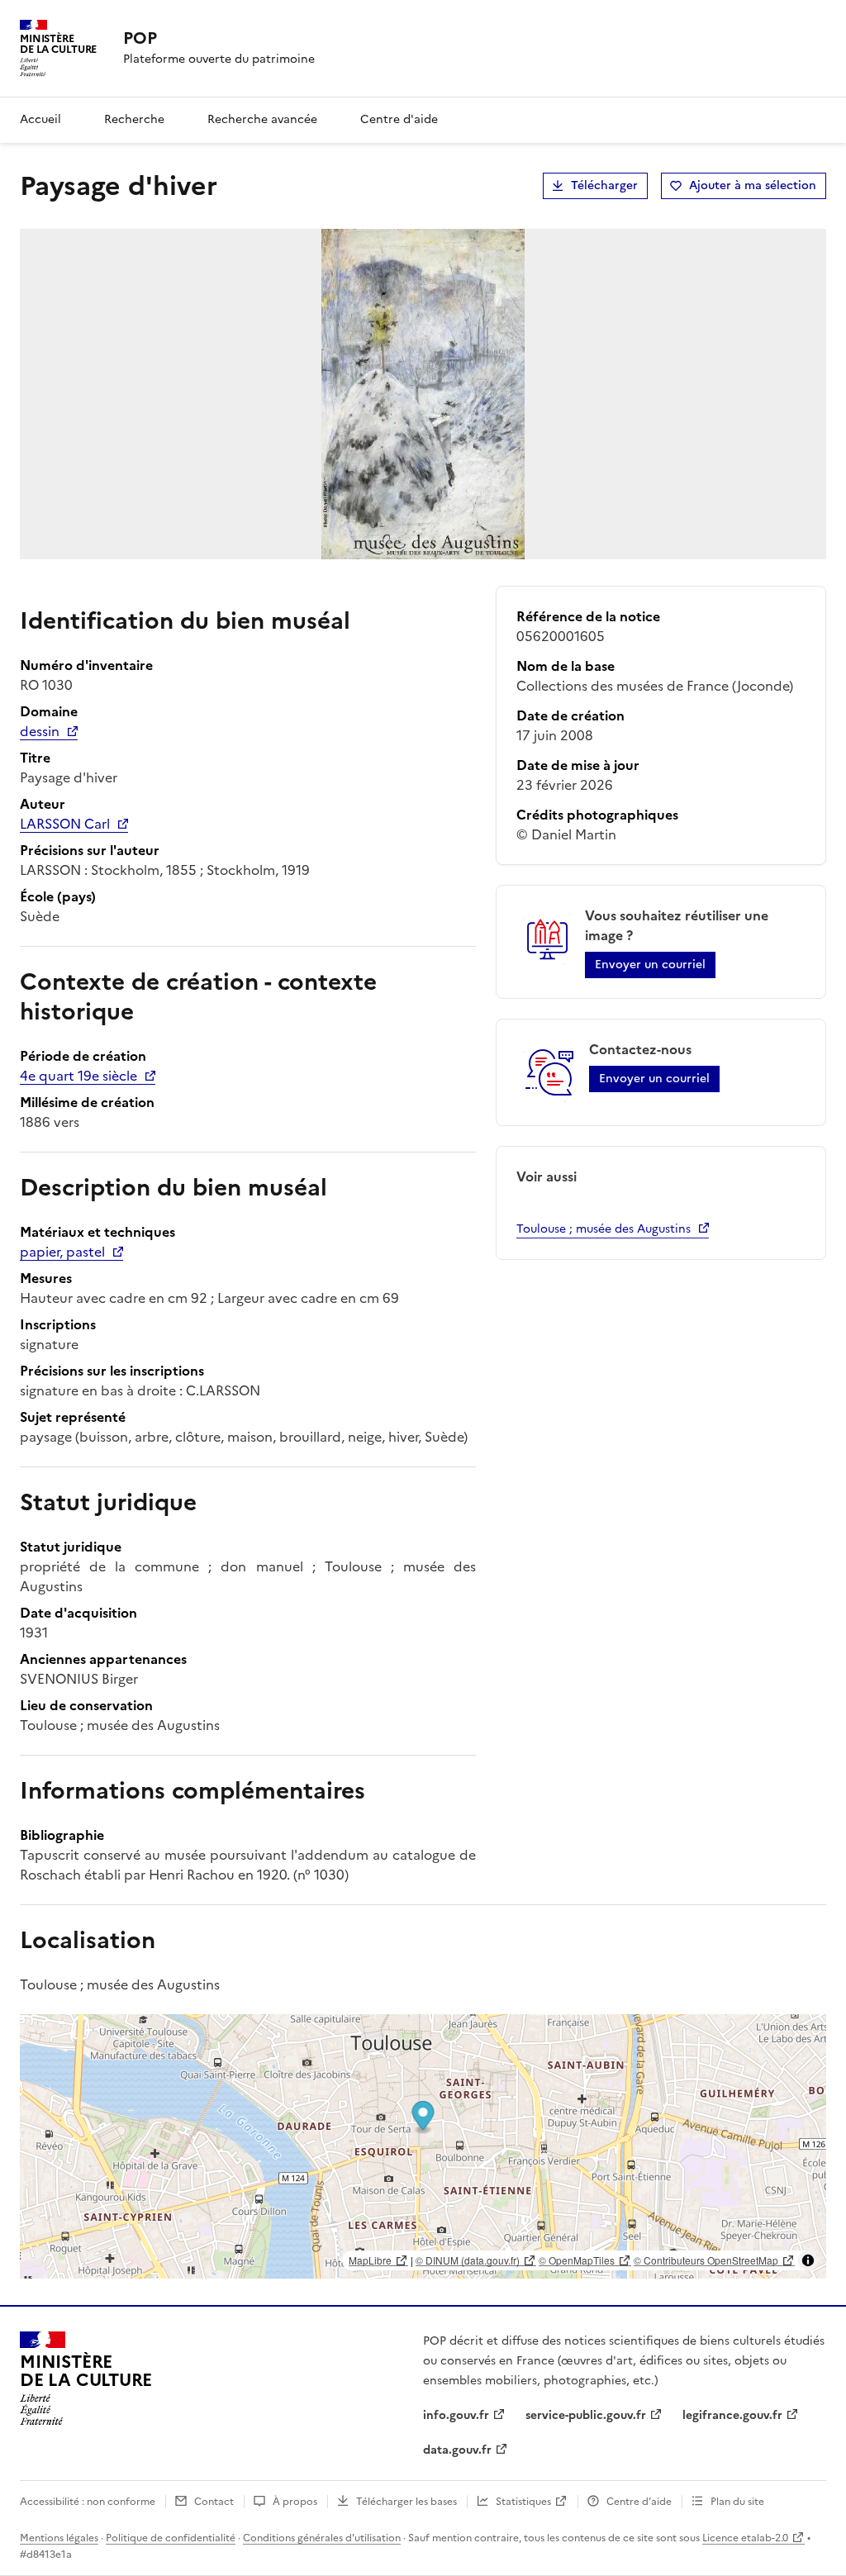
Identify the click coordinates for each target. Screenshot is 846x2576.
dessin (40, 731)
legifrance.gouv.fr (732, 2415)
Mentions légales (59, 2538)
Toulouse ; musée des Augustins (604, 1229)
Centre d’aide (639, 2502)
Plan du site (737, 2502)
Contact (214, 2502)
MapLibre (370, 2260)
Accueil (40, 119)
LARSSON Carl (65, 824)
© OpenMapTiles (577, 2260)
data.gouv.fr (457, 2450)
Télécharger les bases (406, 2502)
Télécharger (604, 185)
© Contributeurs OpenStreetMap (706, 2260)
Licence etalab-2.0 (745, 2538)
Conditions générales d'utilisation (322, 2538)
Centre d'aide (399, 119)
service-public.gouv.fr (586, 2415)
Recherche (134, 119)
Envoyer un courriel (650, 965)
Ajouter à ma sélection (753, 185)
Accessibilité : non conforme (88, 2502)
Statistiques (523, 2502)
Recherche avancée (262, 119)
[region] (423, 2146)
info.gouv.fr (456, 2415)
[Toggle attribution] (808, 2260)
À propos (295, 2502)
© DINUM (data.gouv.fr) (468, 2260)
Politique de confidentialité (171, 2538)
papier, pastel (62, 1252)
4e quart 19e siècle (78, 1076)
